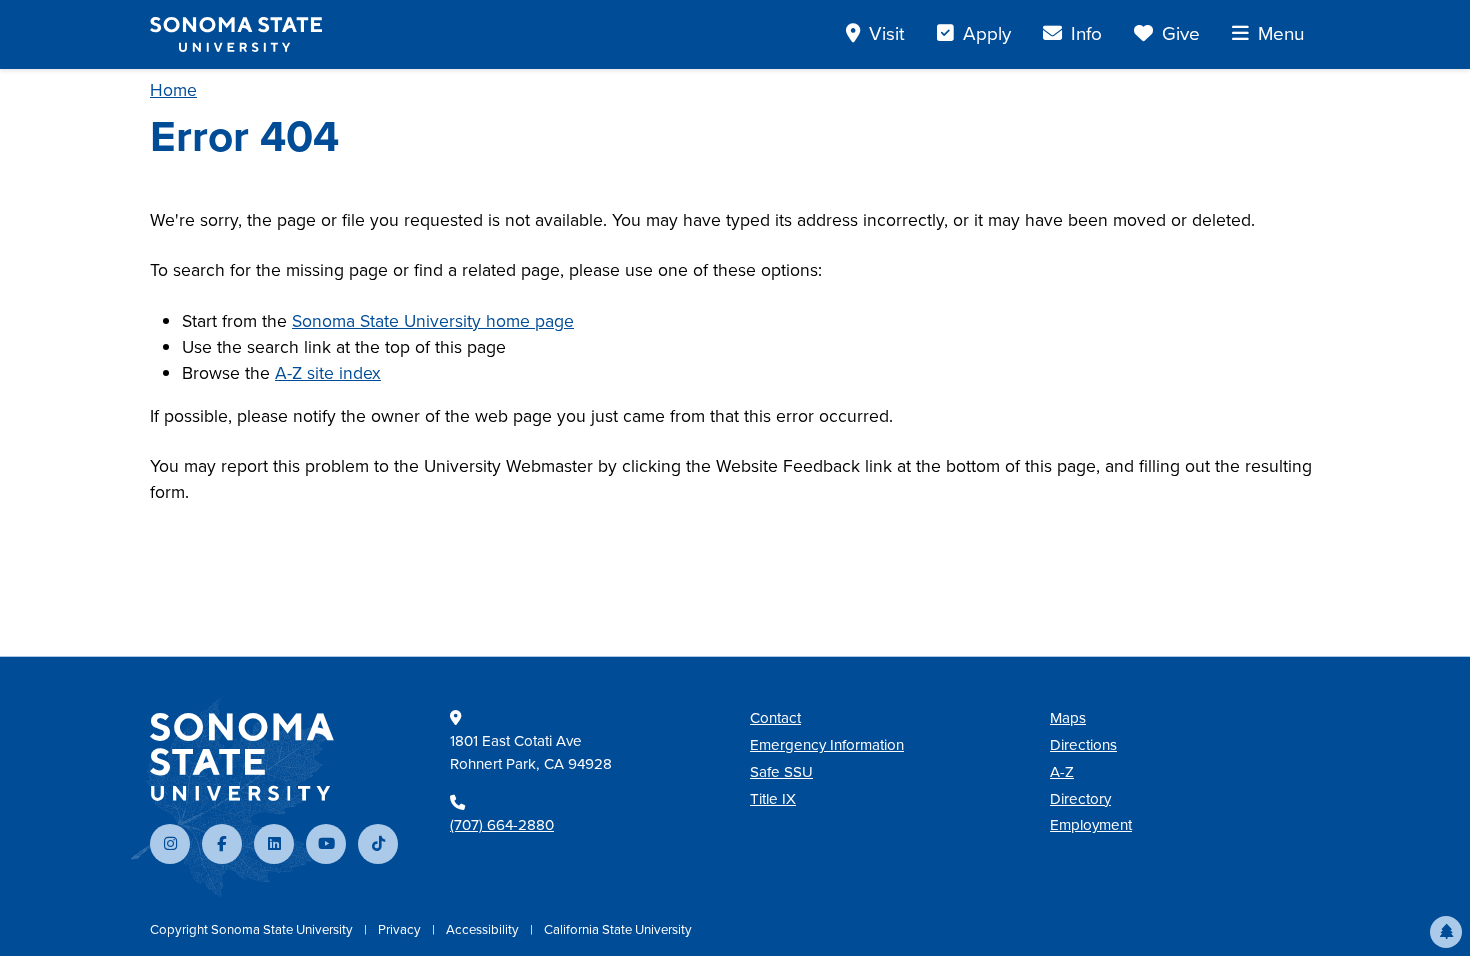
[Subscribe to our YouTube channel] (326, 844)
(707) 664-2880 (502, 825)
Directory (1080, 799)
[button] (1446, 932)
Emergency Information (827, 745)
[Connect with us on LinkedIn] (274, 844)
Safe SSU (781, 772)
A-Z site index (328, 373)
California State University (618, 929)
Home (173, 90)
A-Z (1062, 772)
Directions (1083, 745)
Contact (775, 718)
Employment (1091, 825)
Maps (1068, 718)
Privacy (401, 929)
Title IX (773, 799)
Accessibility (484, 929)
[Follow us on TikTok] (378, 844)
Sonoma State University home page (433, 321)
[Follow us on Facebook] (222, 844)
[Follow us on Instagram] (170, 844)
